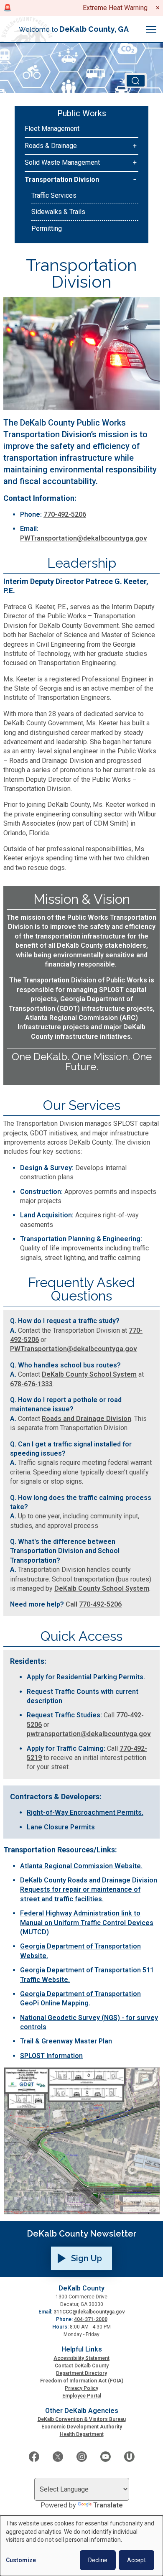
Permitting (47, 228)
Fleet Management (52, 129)
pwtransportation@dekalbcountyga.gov (89, 1734)
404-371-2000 (91, 2319)
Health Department (82, 2434)
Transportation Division (62, 180)
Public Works (82, 113)
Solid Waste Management (62, 162)
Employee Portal (82, 2396)
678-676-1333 (31, 1384)
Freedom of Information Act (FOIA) (82, 2381)
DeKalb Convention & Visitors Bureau (82, 2419)
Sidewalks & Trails (58, 212)
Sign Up (87, 2258)
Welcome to (74, 29)
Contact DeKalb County (82, 2366)
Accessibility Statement (81, 2358)
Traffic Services (54, 195)
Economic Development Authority (82, 2427)
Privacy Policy (81, 2388)
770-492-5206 (65, 514)
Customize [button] (21, 2560)
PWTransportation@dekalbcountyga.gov (84, 538)
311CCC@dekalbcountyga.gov (89, 2312)
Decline (98, 2560)
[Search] (136, 80)
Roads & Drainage (51, 146)
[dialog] (81, 2546)
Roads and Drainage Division (87, 1419)
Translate (108, 2505)
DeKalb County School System (89, 1374)
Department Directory (81, 2373)
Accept (136, 2560)
